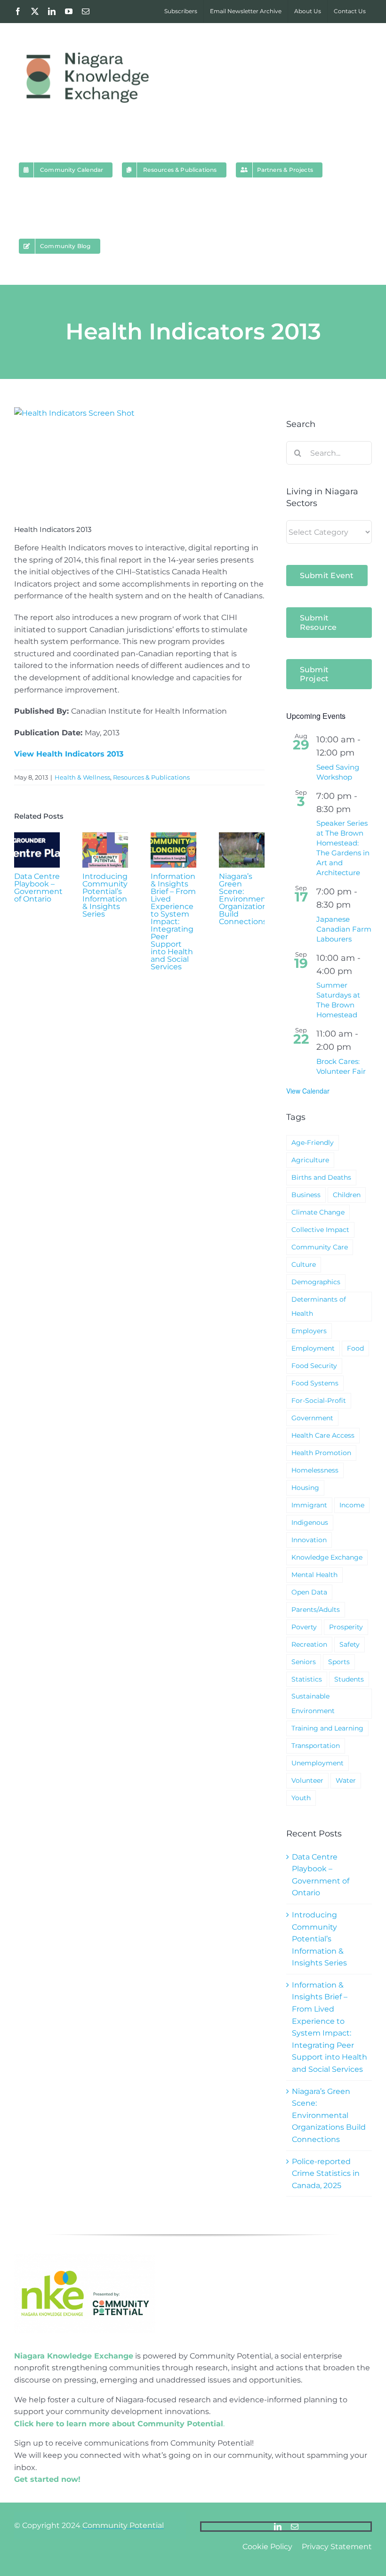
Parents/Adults (316, 1610)
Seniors (304, 1662)
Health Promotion (321, 1453)
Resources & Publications (151, 777)
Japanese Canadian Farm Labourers (344, 929)
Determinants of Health (319, 1307)
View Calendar (308, 1091)
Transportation (316, 1746)
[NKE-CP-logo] (85, 2257)
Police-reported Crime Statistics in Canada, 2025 (326, 2173)
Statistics (307, 1679)
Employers (309, 1331)
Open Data (309, 1592)
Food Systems (315, 1383)
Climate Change (318, 1212)
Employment (313, 1348)
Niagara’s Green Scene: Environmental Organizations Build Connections (247, 899)
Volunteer (307, 1780)
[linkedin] (278, 2527)
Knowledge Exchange (327, 1557)
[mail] (295, 2527)
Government (312, 1418)
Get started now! (47, 2479)
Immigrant (309, 1505)
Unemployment (318, 1763)
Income (352, 1505)
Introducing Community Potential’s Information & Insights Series (105, 895)
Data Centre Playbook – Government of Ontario (38, 888)
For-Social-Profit (319, 1401)
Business (306, 1195)
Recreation (309, 1644)
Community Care (320, 1247)
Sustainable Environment (313, 1703)
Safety (350, 1644)
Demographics (316, 1282)
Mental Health (314, 1575)
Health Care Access (323, 1435)
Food (355, 1348)
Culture (304, 1264)
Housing (305, 1488)
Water (346, 1780)
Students (349, 1679)
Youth (301, 1798)
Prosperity (346, 1627)
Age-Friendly (313, 1143)
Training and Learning (327, 1728)
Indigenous (310, 1522)
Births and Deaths (321, 1177)
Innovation (309, 1540)
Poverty (304, 1627)
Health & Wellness (82, 777)
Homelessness (315, 1470)
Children (347, 1195)
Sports (339, 1662)
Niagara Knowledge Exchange (74, 2356)
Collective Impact (320, 1230)
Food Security (314, 1366)
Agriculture (310, 1160)
